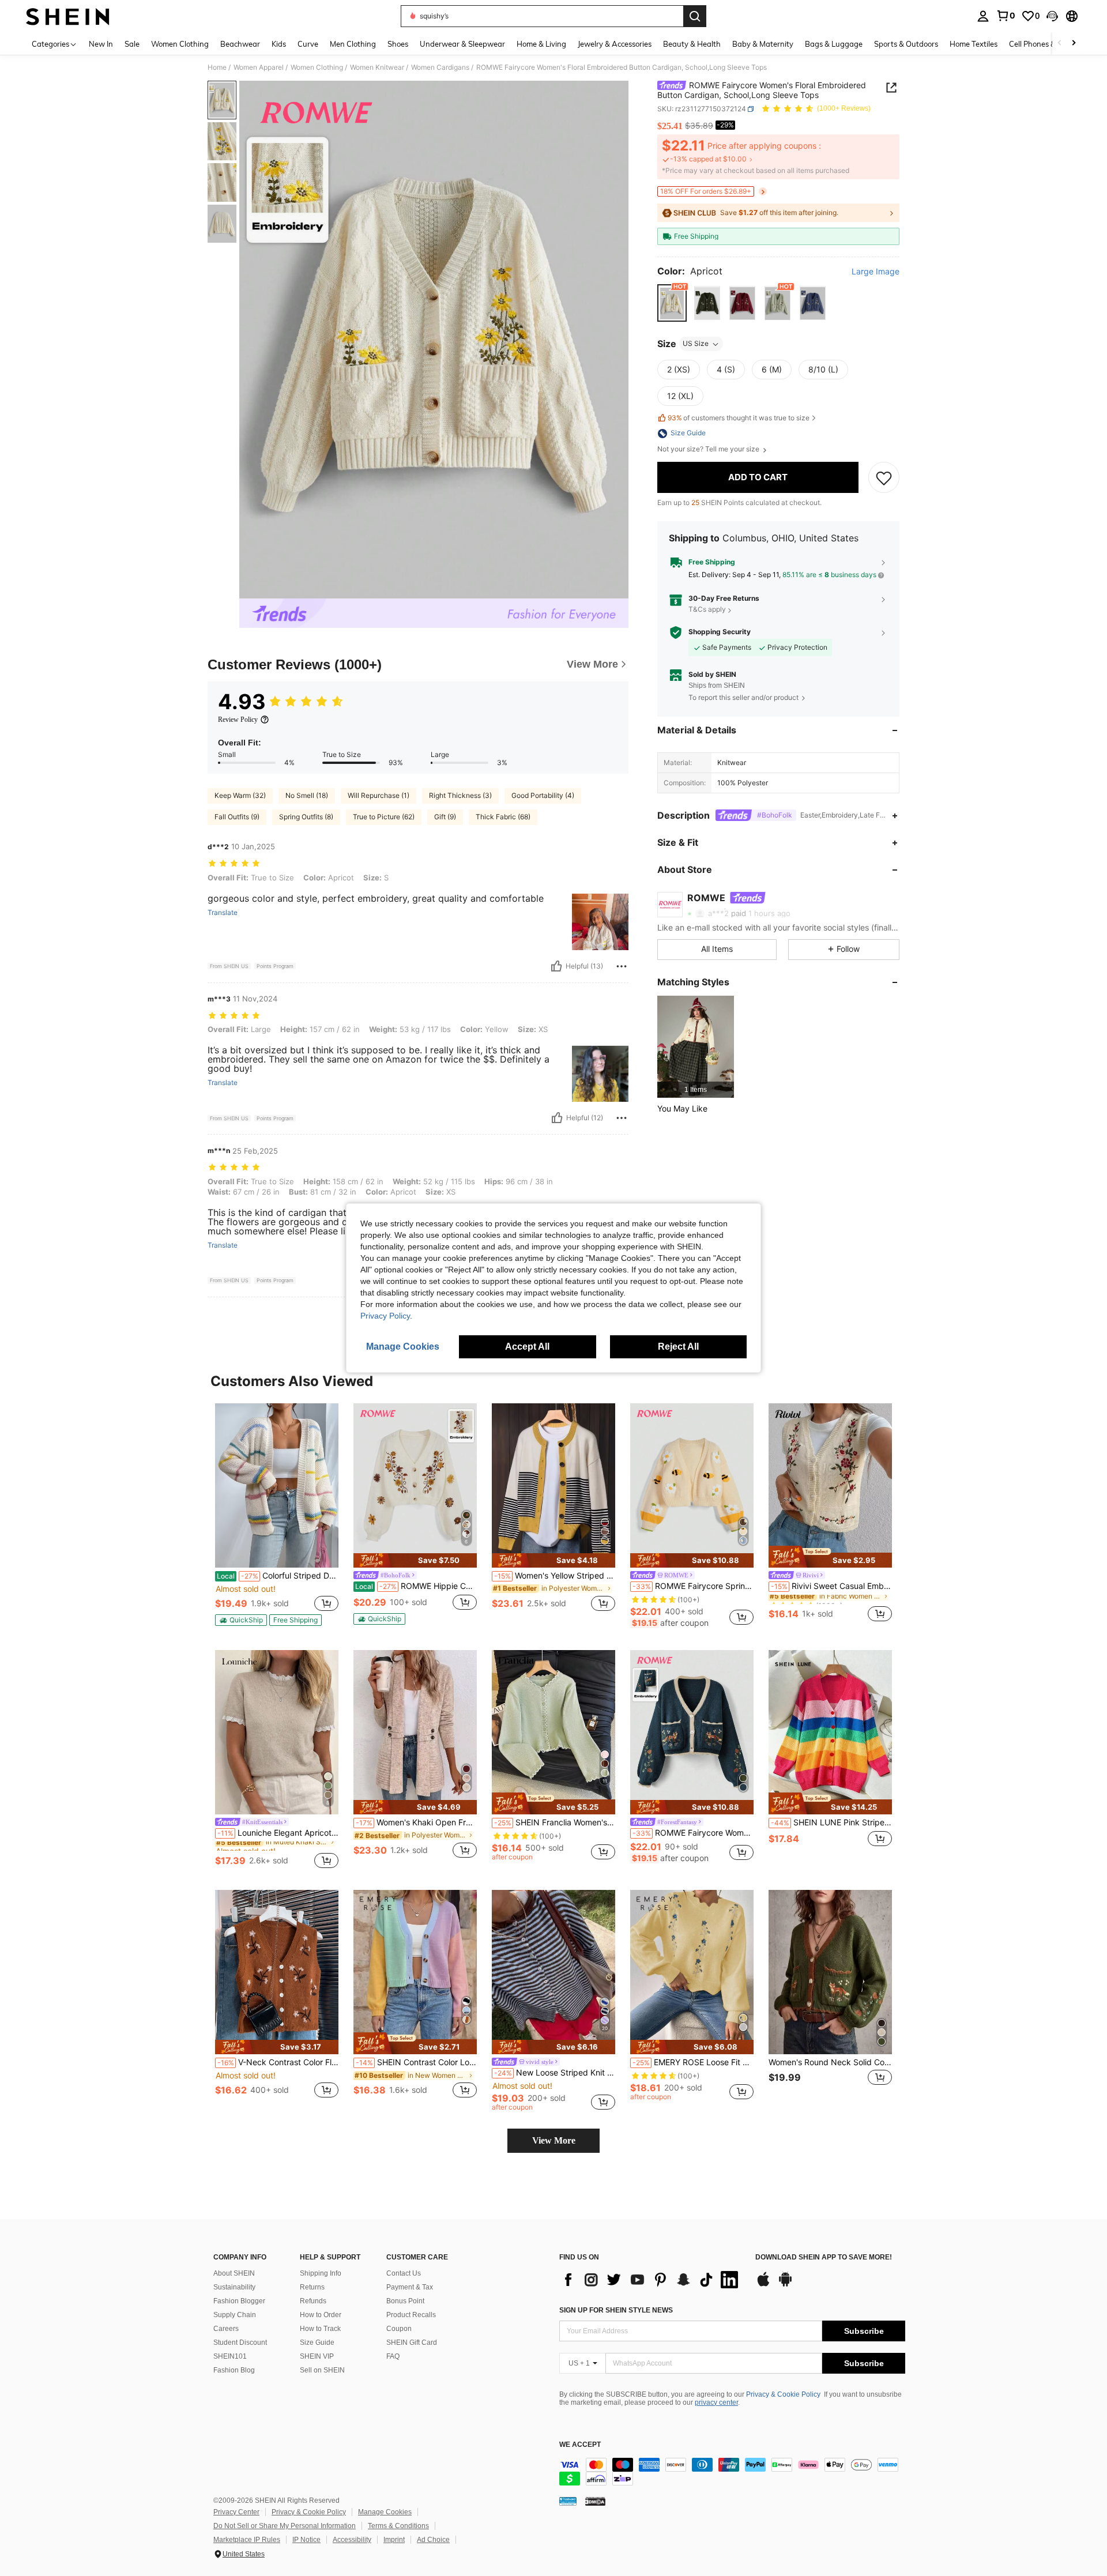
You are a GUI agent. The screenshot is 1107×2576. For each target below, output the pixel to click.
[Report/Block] (622, 966)
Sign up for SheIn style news (616, 2310)
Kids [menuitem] (279, 44)
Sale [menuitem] (132, 44)
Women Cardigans (440, 67)
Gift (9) (445, 817)
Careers (226, 2329)
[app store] (763, 2285)
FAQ (393, 2356)
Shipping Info (321, 2273)
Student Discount (240, 2342)
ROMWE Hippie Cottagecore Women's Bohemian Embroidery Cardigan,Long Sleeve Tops (416, 1586)
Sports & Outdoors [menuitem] (906, 44)
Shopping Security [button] (720, 632)
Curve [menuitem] (308, 44)
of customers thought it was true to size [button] (739, 418)
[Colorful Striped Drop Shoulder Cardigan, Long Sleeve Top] (277, 1485)
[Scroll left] (1060, 44)
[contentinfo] (732, 2472)
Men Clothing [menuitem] (353, 44)
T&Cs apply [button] (707, 610)
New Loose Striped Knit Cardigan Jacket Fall (555, 2073)
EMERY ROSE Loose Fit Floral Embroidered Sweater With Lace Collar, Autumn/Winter (693, 2062)
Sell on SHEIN (322, 2370)
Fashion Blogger (239, 2301)
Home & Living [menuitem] (541, 44)
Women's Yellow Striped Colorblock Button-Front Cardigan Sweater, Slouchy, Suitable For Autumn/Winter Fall (555, 1576)
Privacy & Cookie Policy (783, 2394)
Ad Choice (433, 2540)
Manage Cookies (385, 2512)
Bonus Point (405, 2301)
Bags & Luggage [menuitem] (834, 44)
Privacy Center (236, 2512)
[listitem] (696, 1047)
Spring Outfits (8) (306, 817)
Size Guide (317, 2342)
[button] (1052, 16)
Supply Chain (235, 2315)
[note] (241, 1620)
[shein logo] (68, 16)
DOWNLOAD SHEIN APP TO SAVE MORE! (824, 2257)
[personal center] (983, 16)
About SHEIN (234, 2273)
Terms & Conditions (398, 2526)
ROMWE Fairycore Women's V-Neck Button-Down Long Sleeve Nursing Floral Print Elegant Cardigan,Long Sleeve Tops (693, 1833)
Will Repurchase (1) (379, 795)
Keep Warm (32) (240, 795)
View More (554, 2140)
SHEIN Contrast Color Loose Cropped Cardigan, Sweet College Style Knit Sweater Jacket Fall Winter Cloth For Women (416, 2062)
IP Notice (306, 2540)
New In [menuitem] (101, 44)
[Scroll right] (1074, 44)
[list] (652, 2280)
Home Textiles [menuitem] (974, 44)
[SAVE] (884, 478)
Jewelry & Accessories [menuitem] (615, 44)
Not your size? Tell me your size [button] (709, 450)
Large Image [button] (876, 272)
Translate (223, 913)
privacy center (716, 2402)
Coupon (399, 2329)
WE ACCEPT (580, 2445)
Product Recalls (411, 2315)
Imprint (394, 2540)
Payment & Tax (410, 2287)
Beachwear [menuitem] (240, 44)
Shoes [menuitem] (398, 44)
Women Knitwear (377, 67)
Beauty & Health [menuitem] (692, 44)
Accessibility (352, 2540)
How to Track (320, 2329)
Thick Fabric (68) (503, 817)
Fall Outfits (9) (237, 817)
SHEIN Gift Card (412, 2342)
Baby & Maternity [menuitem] (763, 44)
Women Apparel (259, 67)
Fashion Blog (234, 2370)
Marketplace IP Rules (247, 2540)
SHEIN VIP (317, 2356)
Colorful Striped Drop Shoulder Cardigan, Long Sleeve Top (278, 1576)
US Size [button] (696, 344)
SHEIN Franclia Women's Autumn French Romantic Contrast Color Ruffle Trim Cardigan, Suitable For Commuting (555, 1822)
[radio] (672, 304)
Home (217, 67)
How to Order (321, 2315)
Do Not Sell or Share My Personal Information (285, 2526)
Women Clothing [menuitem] (180, 44)
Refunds (313, 2301)
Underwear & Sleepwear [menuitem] (462, 44)
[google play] (785, 2285)
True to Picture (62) (384, 817)
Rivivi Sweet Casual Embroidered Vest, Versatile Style (831, 1586)
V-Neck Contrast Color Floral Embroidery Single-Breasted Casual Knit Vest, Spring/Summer (278, 2062)
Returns (312, 2287)
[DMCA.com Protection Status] (595, 2501)
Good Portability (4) (543, 795)
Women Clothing (317, 67)
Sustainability (234, 2287)
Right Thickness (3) (460, 795)
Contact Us (404, 2273)
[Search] (695, 16)
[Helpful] (556, 966)
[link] (1006, 16)
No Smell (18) (307, 795)
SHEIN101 (230, 2356)
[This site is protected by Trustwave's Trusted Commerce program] (568, 2501)
